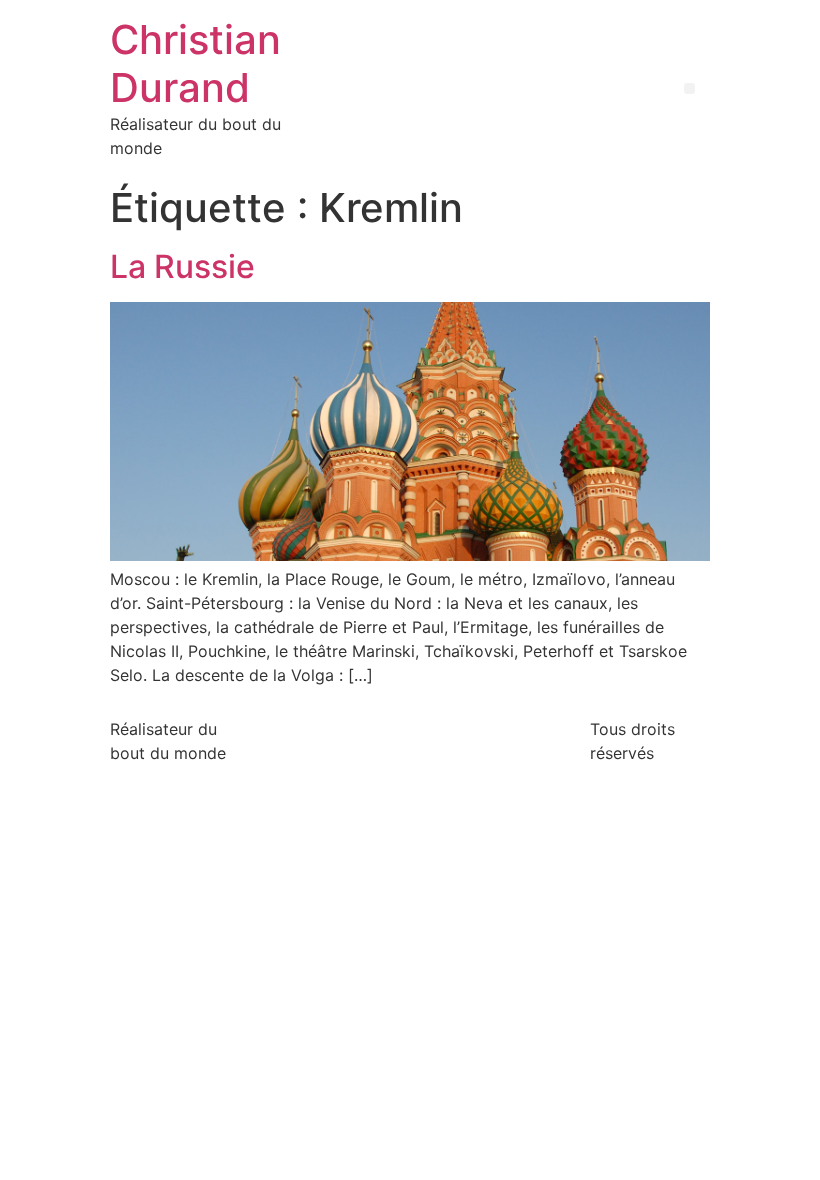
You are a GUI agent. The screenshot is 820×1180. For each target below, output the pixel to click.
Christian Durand (195, 63)
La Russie (182, 266)
